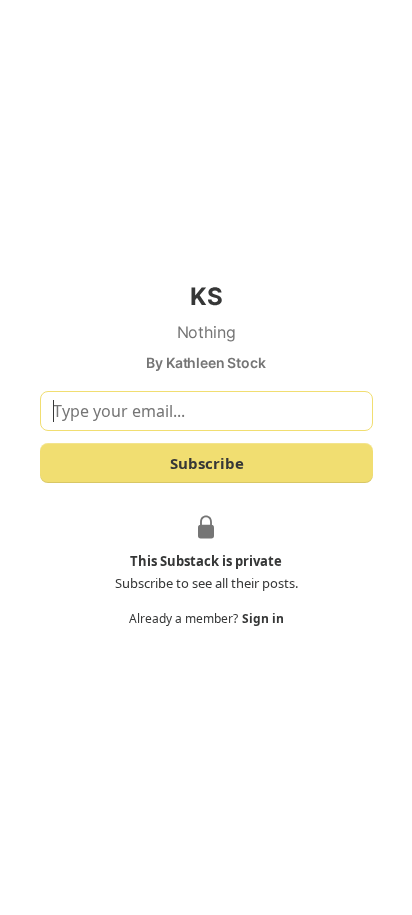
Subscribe (206, 463)
